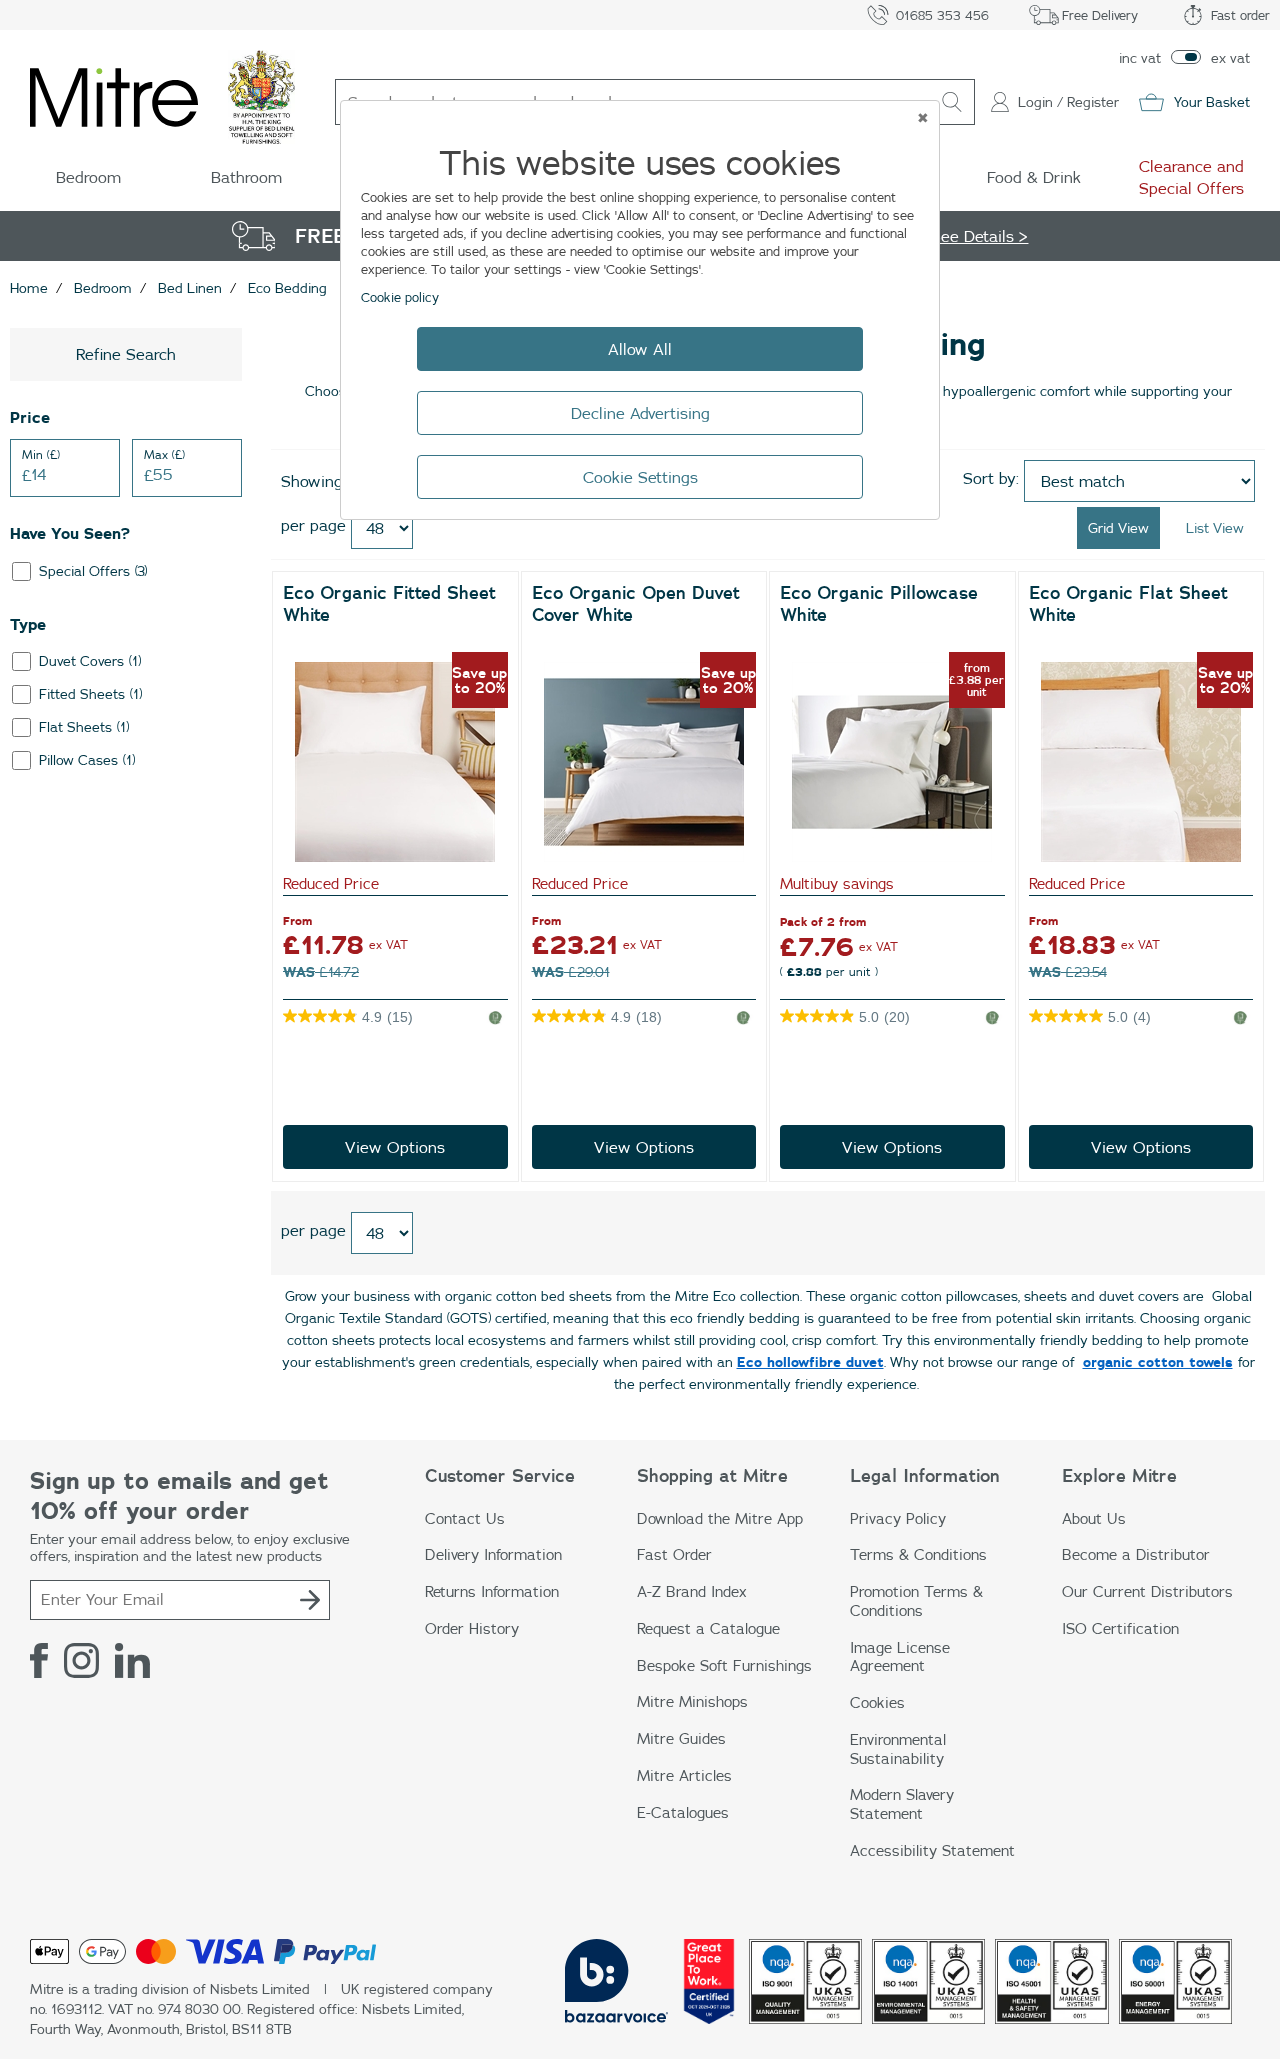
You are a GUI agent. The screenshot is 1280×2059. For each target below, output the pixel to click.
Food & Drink (1034, 177)
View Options (395, 1147)
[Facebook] (39, 1661)
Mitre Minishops (692, 1701)
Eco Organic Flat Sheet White (1128, 603)
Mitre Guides (681, 1738)
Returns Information (492, 1591)
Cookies (877, 1702)
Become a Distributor (1136, 1554)
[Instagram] (81, 1661)
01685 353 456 (942, 15)
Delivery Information (493, 1554)
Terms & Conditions (918, 1554)
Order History (472, 1628)
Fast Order (674, 1554)
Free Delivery (1100, 15)
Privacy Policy (898, 1518)
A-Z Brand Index (692, 1591)
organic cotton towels (1158, 1361)
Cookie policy (400, 297)
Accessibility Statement (932, 1850)
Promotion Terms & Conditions (916, 1601)
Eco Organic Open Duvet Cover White (636, 603)
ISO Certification (1120, 1628)
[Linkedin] (132, 1661)
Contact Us (465, 1518)
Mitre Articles (684, 1775)
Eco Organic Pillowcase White (879, 603)
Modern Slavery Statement (902, 1804)
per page (313, 525)
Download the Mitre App (720, 1518)
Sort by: (991, 478)
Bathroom (246, 177)
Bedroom (88, 177)
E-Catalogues (683, 1812)
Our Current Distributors (1147, 1591)
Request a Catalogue (708, 1628)
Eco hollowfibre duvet (810, 1361)
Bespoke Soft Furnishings (724, 1665)
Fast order (1240, 15)
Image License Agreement (900, 1657)
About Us (1094, 1518)
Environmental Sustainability (898, 1749)
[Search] (952, 102)
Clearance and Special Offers (1191, 177)
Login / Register (1068, 102)
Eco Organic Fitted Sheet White (389, 603)
